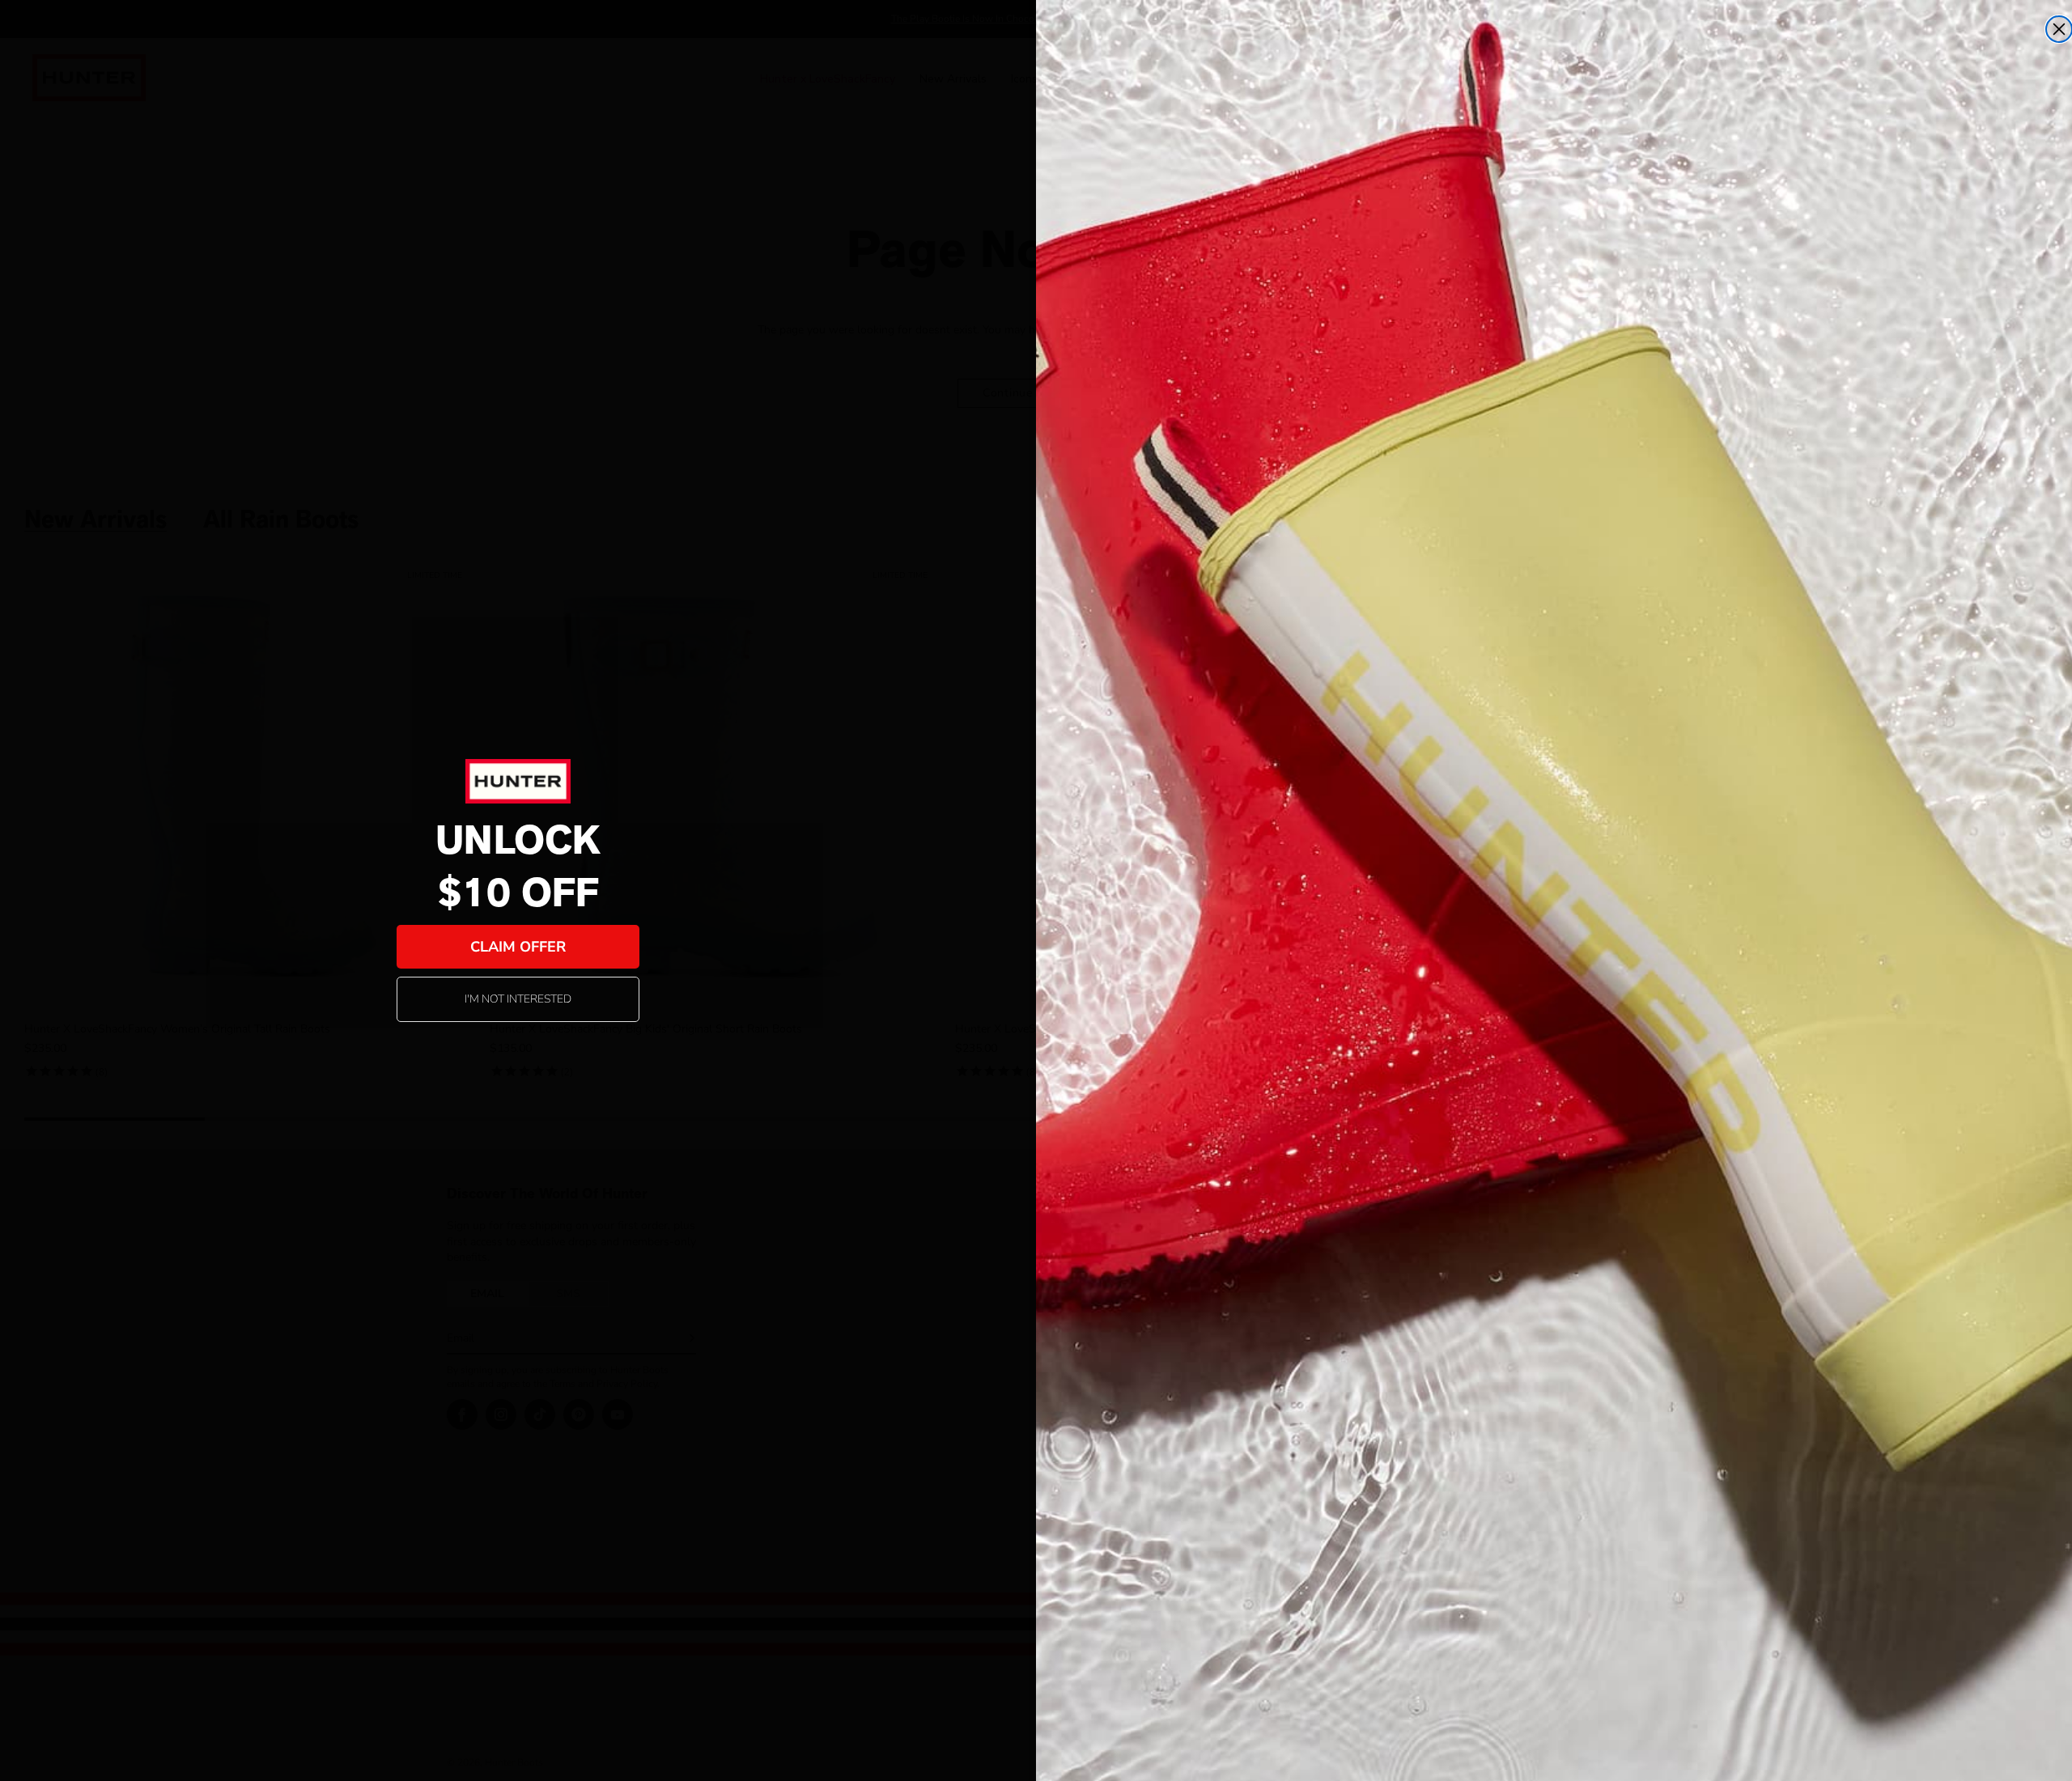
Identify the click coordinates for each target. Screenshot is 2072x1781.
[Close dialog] (2059, 29)
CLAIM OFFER (518, 947)
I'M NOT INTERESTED (518, 999)
